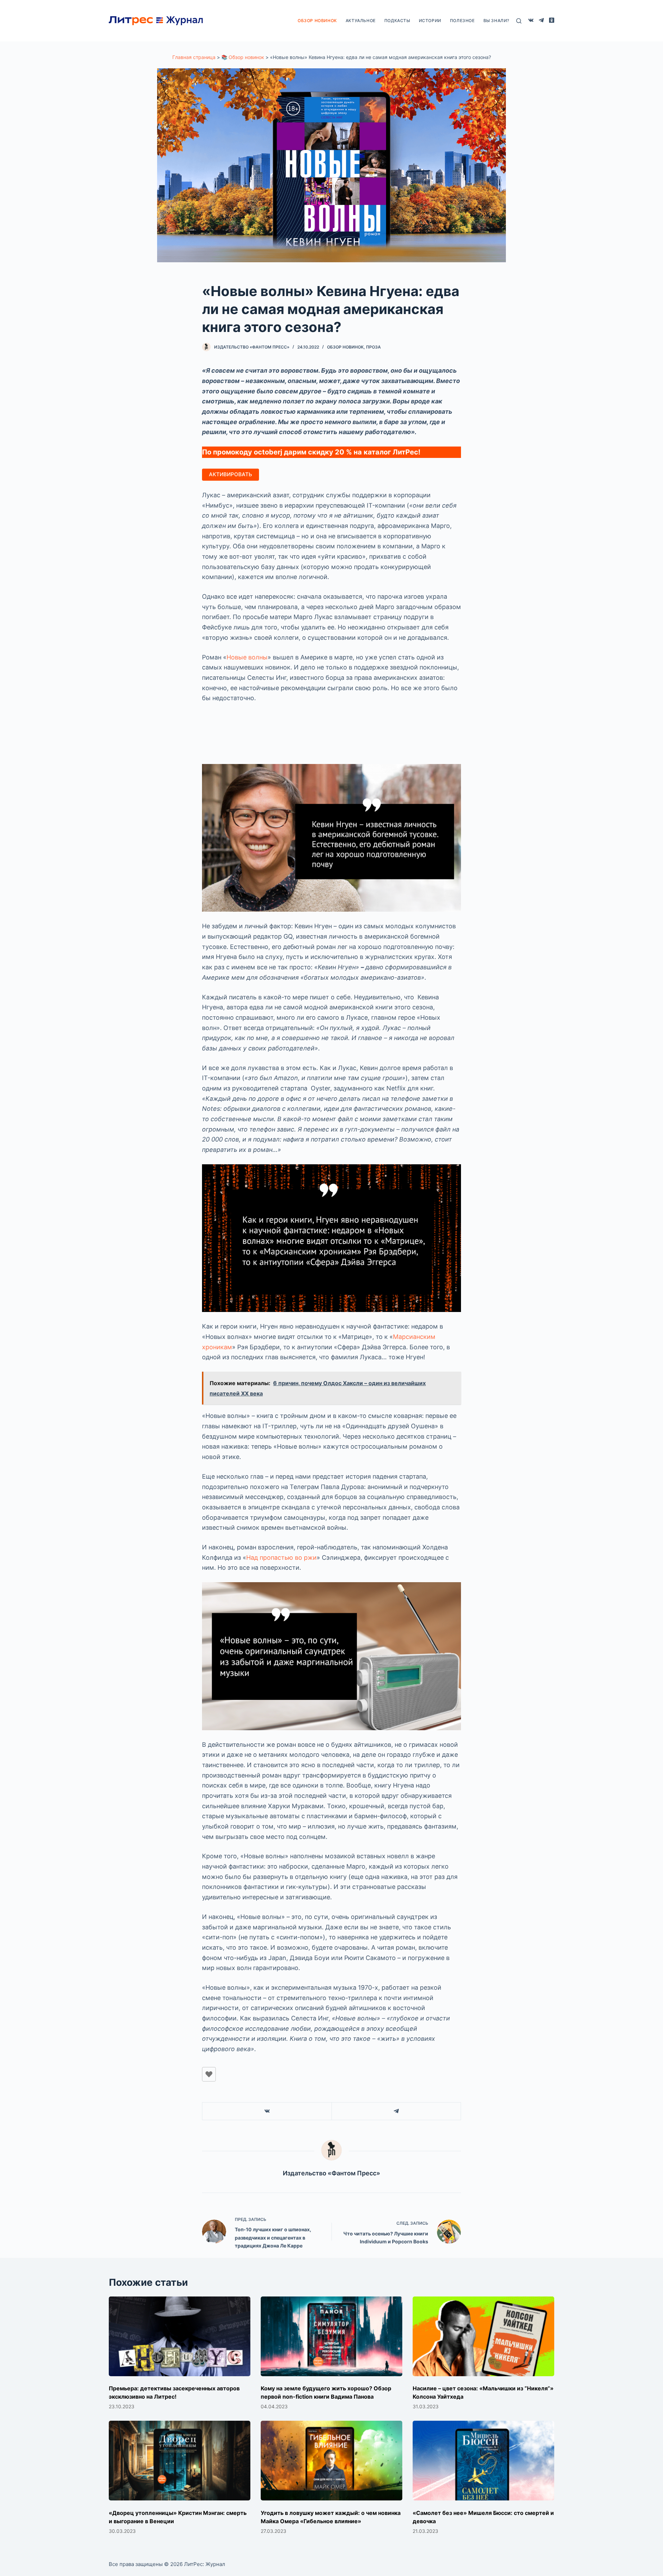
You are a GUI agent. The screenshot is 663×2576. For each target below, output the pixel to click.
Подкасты (397, 21)
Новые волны (247, 657)
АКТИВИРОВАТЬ (230, 474)
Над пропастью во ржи (281, 1558)
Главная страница (194, 57)
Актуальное (361, 21)
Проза (373, 347)
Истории (430, 21)
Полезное (462, 21)
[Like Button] (209, 2074)
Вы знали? (496, 21)
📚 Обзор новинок (243, 57)
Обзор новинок (317, 21)
